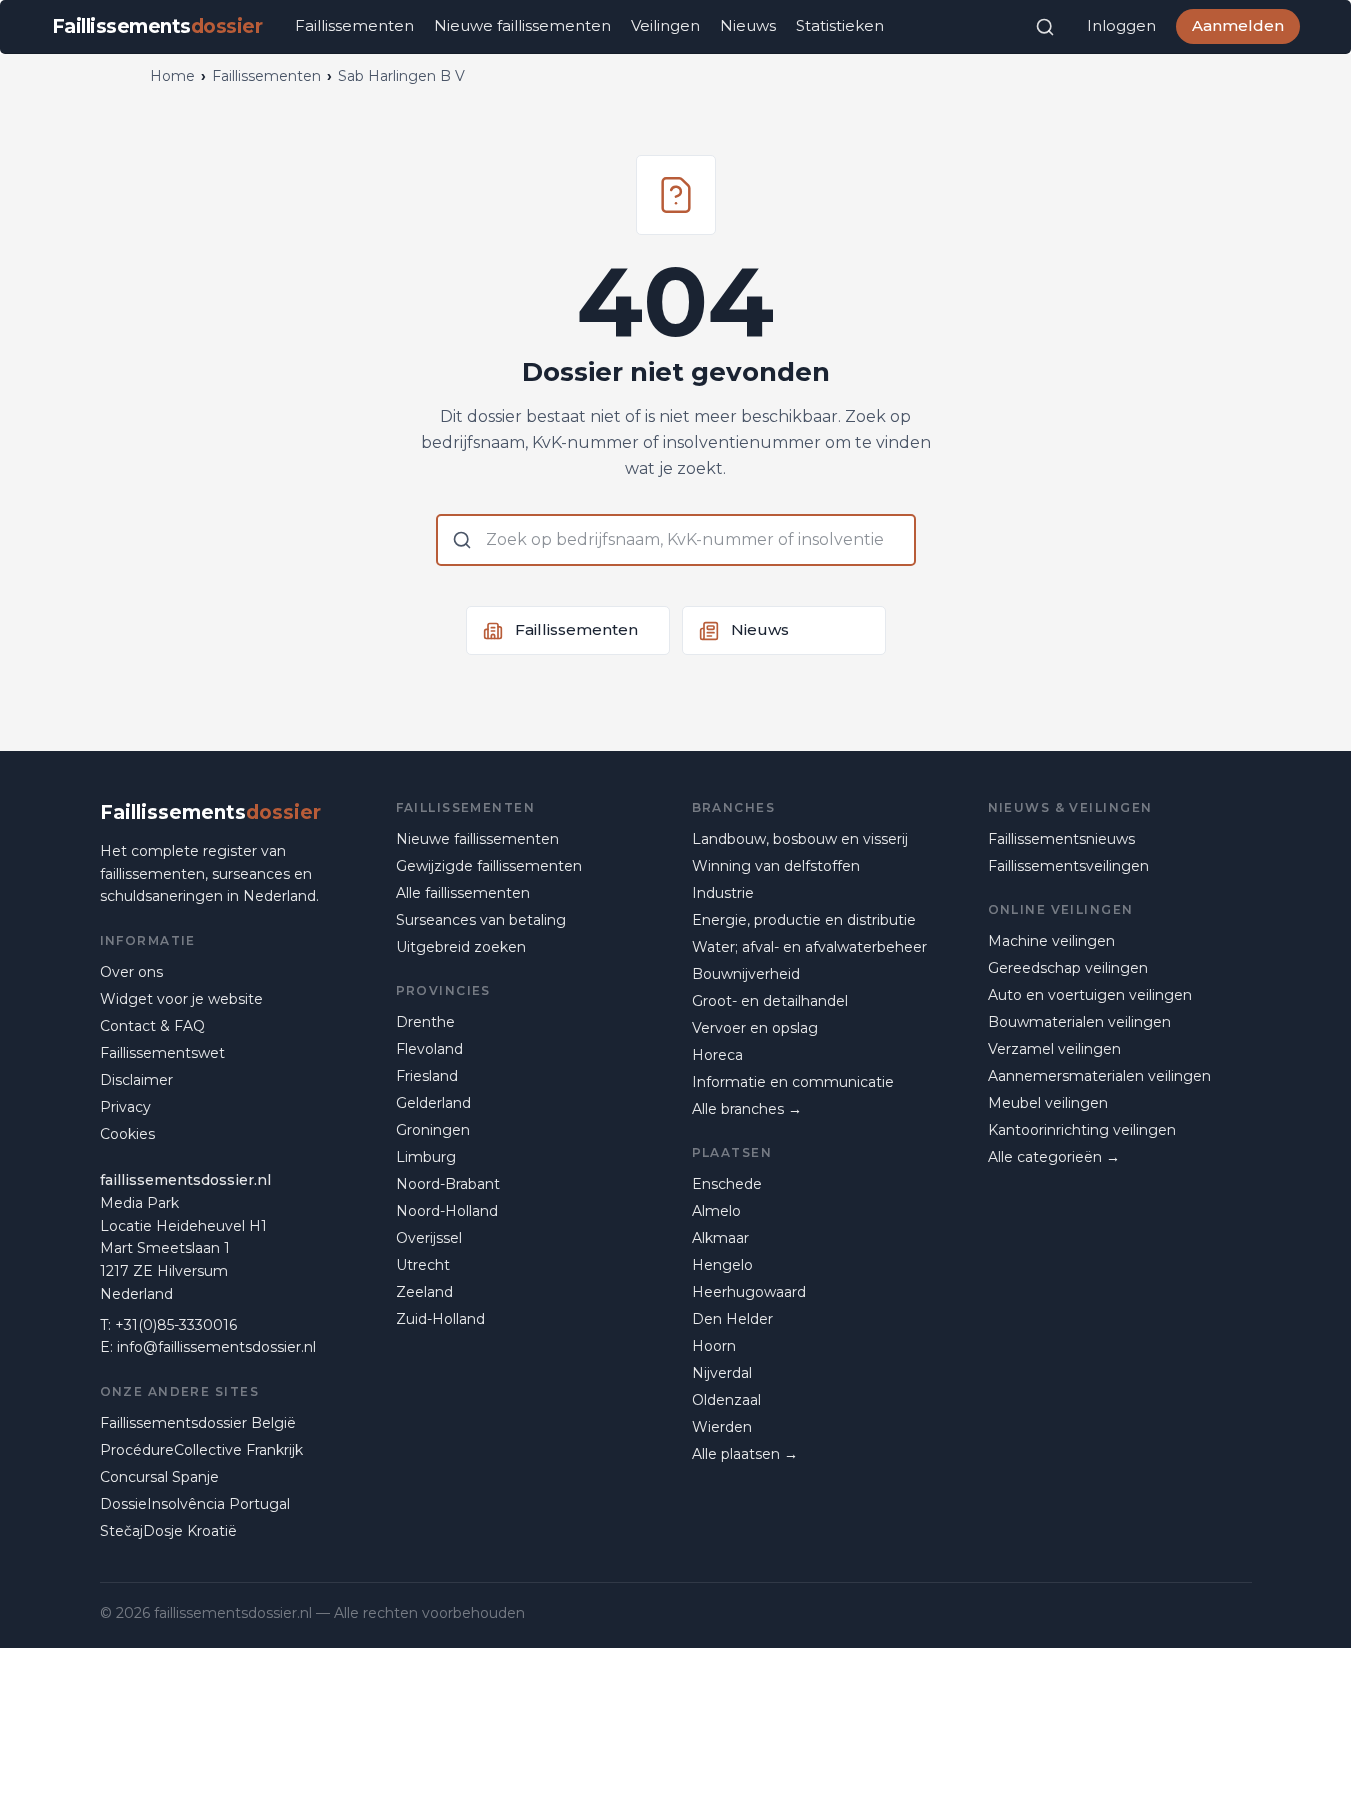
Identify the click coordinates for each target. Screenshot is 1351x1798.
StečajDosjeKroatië (168, 1531)
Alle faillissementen (463, 893)
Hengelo (722, 1265)
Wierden (722, 1427)
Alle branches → (747, 1109)
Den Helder (732, 1319)
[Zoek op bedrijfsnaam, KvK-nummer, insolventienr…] (1045, 27)
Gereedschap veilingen (1068, 968)
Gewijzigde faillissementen (489, 866)
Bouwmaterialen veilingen (1079, 1022)
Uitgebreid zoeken (461, 947)
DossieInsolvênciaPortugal (195, 1504)
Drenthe (425, 1022)
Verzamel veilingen (1054, 1049)
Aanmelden (1238, 25)
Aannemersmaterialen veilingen (1099, 1076)
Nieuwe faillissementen (522, 25)
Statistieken (840, 25)
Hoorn (714, 1346)
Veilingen (665, 25)
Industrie (723, 893)
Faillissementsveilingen (1068, 866)
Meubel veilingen (1048, 1103)
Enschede (727, 1184)
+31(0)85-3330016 (176, 1325)
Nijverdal (722, 1373)
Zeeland (424, 1292)
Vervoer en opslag (755, 1028)
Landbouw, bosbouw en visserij (800, 839)
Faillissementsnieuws (1061, 839)
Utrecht (423, 1265)
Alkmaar (720, 1238)
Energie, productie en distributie (804, 920)
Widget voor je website (181, 999)
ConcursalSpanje (159, 1477)
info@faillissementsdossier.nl (216, 1347)
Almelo (716, 1211)
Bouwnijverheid (746, 974)
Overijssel (429, 1238)
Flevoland (429, 1049)
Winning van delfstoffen (776, 866)
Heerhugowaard (749, 1292)
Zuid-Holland (440, 1319)
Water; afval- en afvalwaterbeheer (809, 947)
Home (172, 76)
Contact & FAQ (152, 1026)
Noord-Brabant (448, 1184)
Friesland (427, 1076)
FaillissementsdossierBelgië (198, 1423)
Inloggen (1121, 25)
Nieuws (748, 25)
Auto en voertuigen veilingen (1090, 995)
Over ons (131, 972)
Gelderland (433, 1103)
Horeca (717, 1055)
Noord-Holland (447, 1211)
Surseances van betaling (481, 920)
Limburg (426, 1157)
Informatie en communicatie (793, 1082)
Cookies (127, 1134)
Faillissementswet (162, 1053)
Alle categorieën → (1054, 1157)
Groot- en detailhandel (770, 1001)
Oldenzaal (726, 1400)
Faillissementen (354, 25)
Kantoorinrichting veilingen (1082, 1130)
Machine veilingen (1051, 941)
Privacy (125, 1107)
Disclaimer (136, 1080)
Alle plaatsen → (745, 1454)
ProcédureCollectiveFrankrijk (201, 1450)
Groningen (433, 1130)
